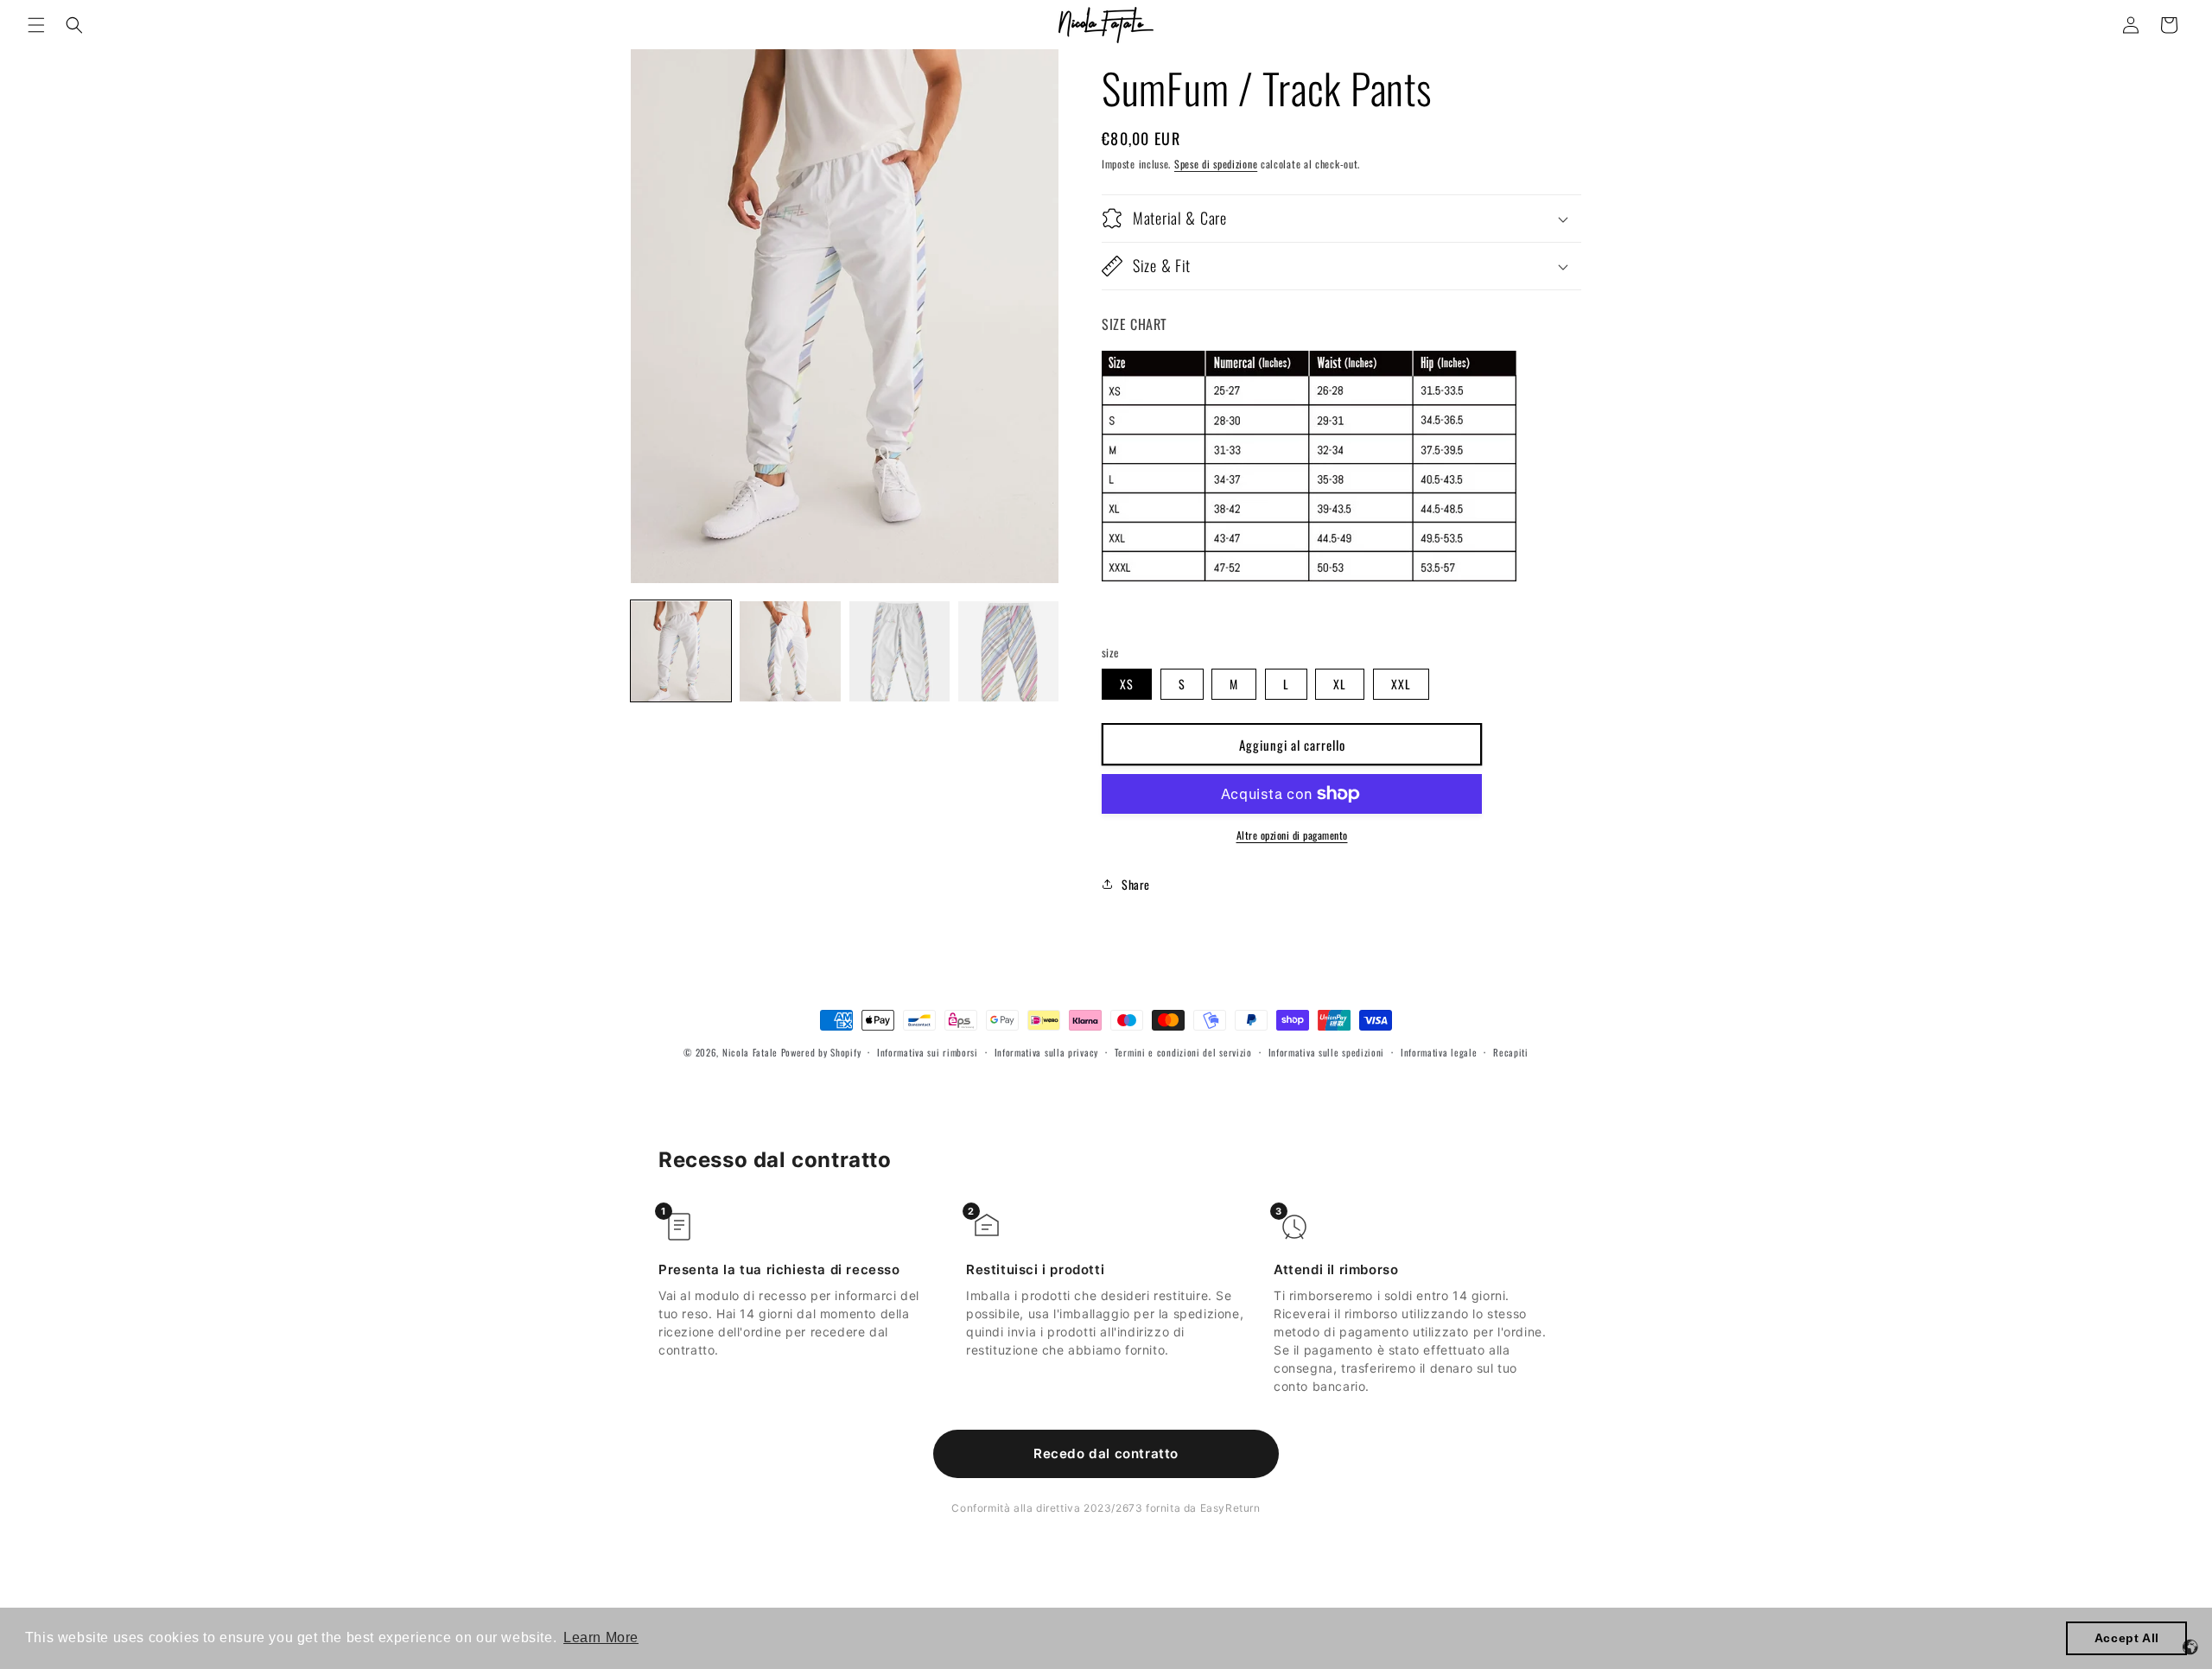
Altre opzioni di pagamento (1292, 835)
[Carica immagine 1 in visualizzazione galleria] (681, 651)
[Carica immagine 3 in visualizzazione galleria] (899, 651)
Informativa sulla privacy (1047, 1052)
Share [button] (1136, 884)
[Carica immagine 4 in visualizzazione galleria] (1008, 651)
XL (1340, 684)
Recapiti (1511, 1052)
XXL (1401, 684)
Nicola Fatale (750, 1052)
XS (1127, 684)
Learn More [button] (601, 1637)
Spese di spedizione (1216, 164)
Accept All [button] (2127, 1638)
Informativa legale (1439, 1052)
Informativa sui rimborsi (928, 1052)
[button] (36, 25)
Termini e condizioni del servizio (1183, 1052)
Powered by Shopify (821, 1052)
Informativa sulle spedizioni (1327, 1052)
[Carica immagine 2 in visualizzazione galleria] (790, 651)
